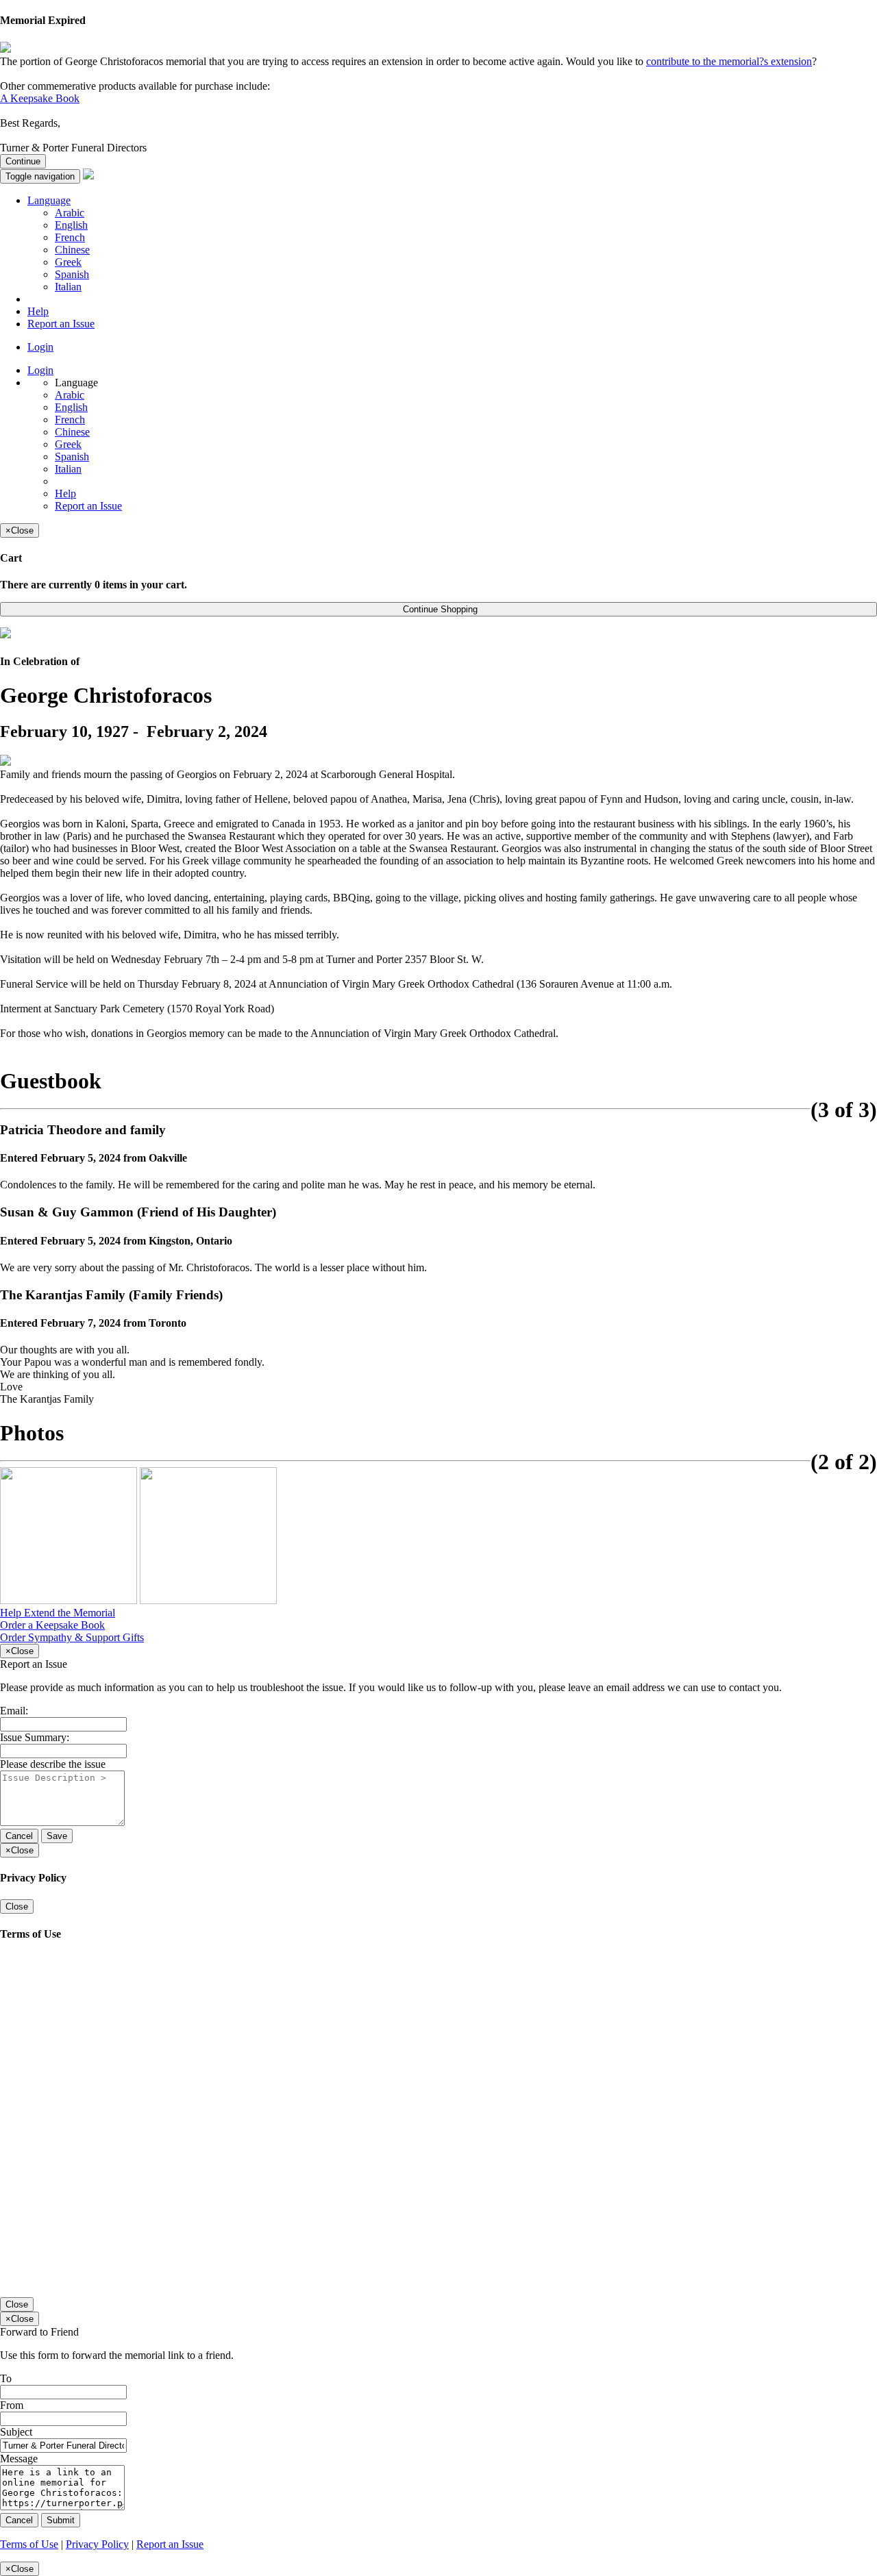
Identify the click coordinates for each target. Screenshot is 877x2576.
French (70, 237)
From (12, 2405)
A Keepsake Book (40, 98)
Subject (16, 2432)
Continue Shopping (439, 609)
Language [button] (49, 200)
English (71, 225)
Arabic (70, 213)
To (6, 2378)
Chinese (72, 250)
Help (38, 311)
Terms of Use (29, 2544)
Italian (68, 287)
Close (17, 1906)
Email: (14, 1711)
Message (19, 2459)
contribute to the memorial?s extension (729, 61)
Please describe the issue (53, 1764)
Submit (61, 2520)
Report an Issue (61, 324)
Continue (23, 161)
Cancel (19, 1836)
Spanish (72, 274)
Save (57, 1836)
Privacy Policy (97, 2544)
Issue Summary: (35, 1737)
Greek (68, 262)
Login (40, 347)
